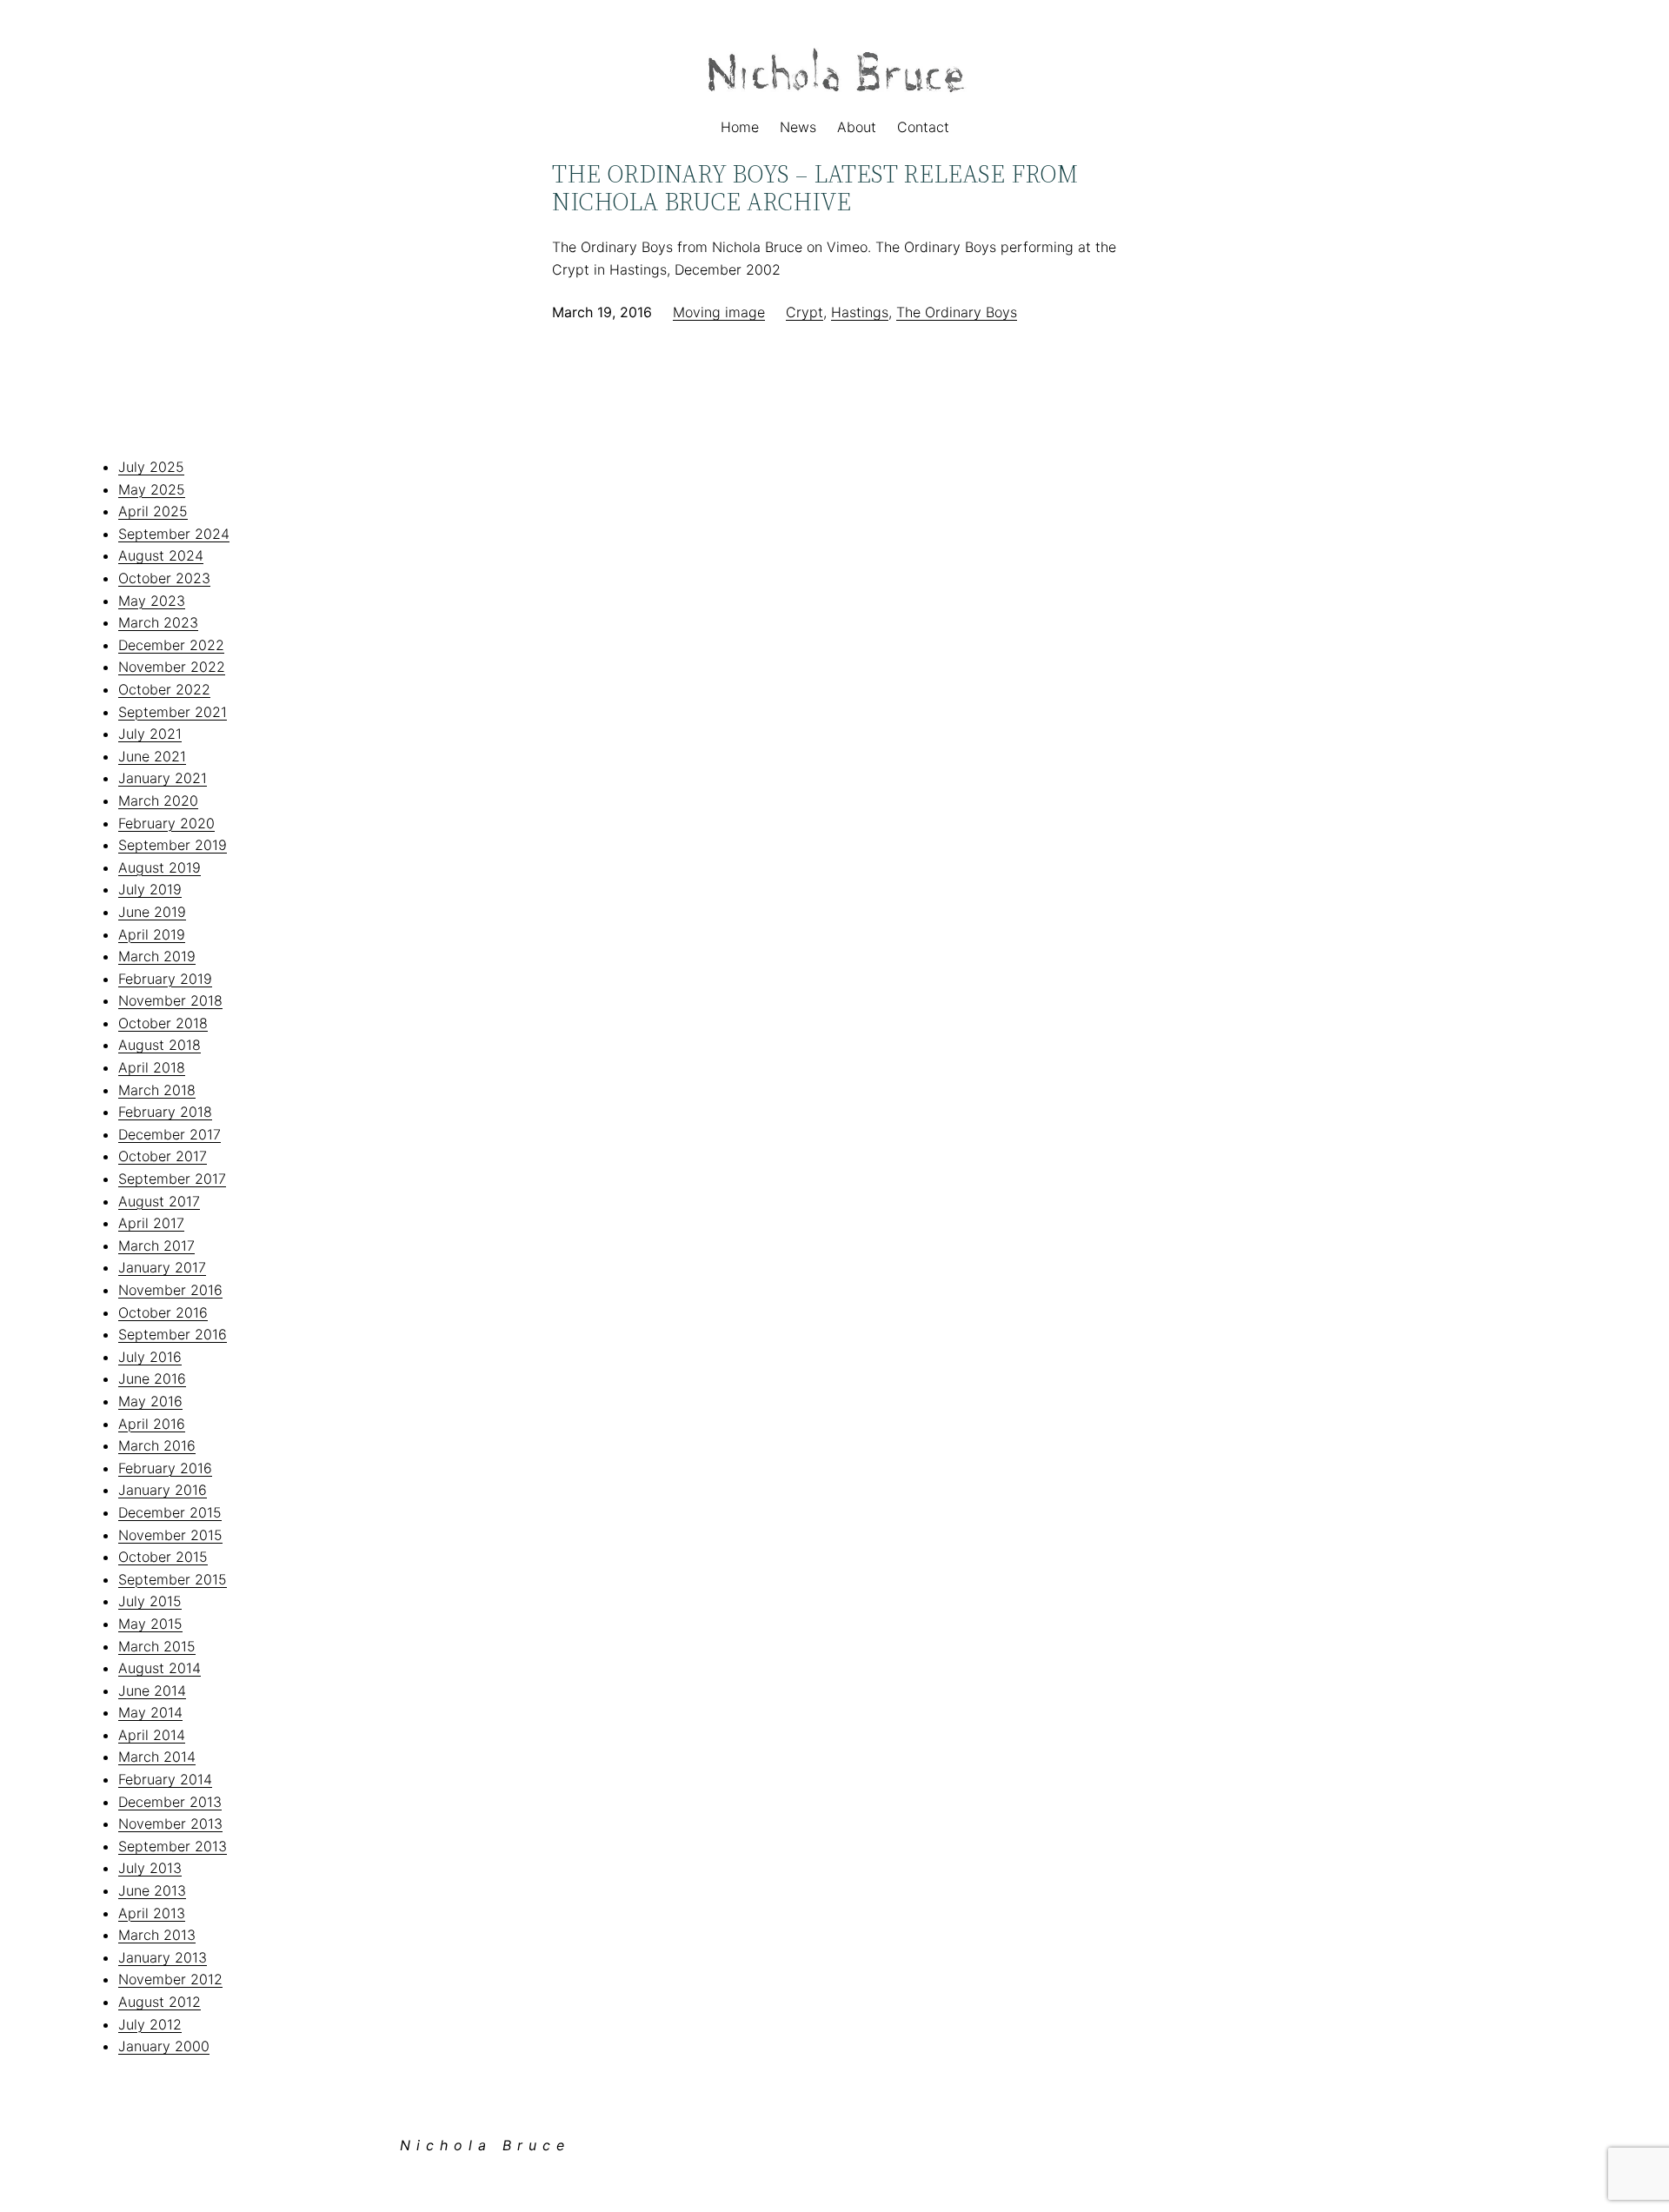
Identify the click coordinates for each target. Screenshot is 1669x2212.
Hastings (860, 312)
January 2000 (164, 2046)
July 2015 (150, 1601)
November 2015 (170, 1535)
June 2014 (152, 1691)
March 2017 (156, 1245)
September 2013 (173, 1846)
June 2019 (152, 912)
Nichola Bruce (485, 2145)
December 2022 (171, 645)
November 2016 (170, 1290)
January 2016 (163, 1490)
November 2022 (172, 667)
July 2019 (150, 889)
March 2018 (157, 1090)
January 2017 (162, 1267)
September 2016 (173, 1334)
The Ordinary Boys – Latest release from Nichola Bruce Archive (815, 188)
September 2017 (172, 1179)
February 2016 (165, 1468)
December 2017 (170, 1134)
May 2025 (152, 489)
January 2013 (163, 1957)
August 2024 (161, 555)
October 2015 (163, 1557)
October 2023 (164, 578)
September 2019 (173, 845)
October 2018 (163, 1023)
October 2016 (163, 1312)
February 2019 (165, 979)
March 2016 (157, 1445)
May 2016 (150, 1401)
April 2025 (153, 511)
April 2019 (152, 934)
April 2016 (152, 1424)
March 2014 (157, 1757)
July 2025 (151, 467)
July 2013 (150, 1868)
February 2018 (165, 1112)
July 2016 (150, 1357)
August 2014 (160, 1668)
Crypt (805, 312)
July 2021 (150, 734)
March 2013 (157, 1935)
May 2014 (150, 1712)
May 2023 (152, 601)
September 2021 (173, 712)
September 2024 (174, 534)
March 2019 (157, 956)
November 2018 (170, 1000)
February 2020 (166, 823)
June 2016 (152, 1378)
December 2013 (170, 1802)
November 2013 (170, 1823)
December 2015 (170, 1512)
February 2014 (165, 1779)
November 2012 (170, 1979)
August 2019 (160, 867)
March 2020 (158, 800)
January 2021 (163, 778)
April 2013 (152, 1913)
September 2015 (173, 1579)
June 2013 (152, 1890)
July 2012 (150, 2024)
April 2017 (151, 1223)
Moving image (719, 312)
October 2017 (163, 1156)
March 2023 (158, 622)
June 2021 (152, 756)
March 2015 (157, 1646)
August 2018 (160, 1045)
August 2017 (159, 1201)
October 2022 (164, 689)
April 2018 (152, 1067)
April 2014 (152, 1735)
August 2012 (160, 2002)
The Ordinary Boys (957, 312)
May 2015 (150, 1624)
